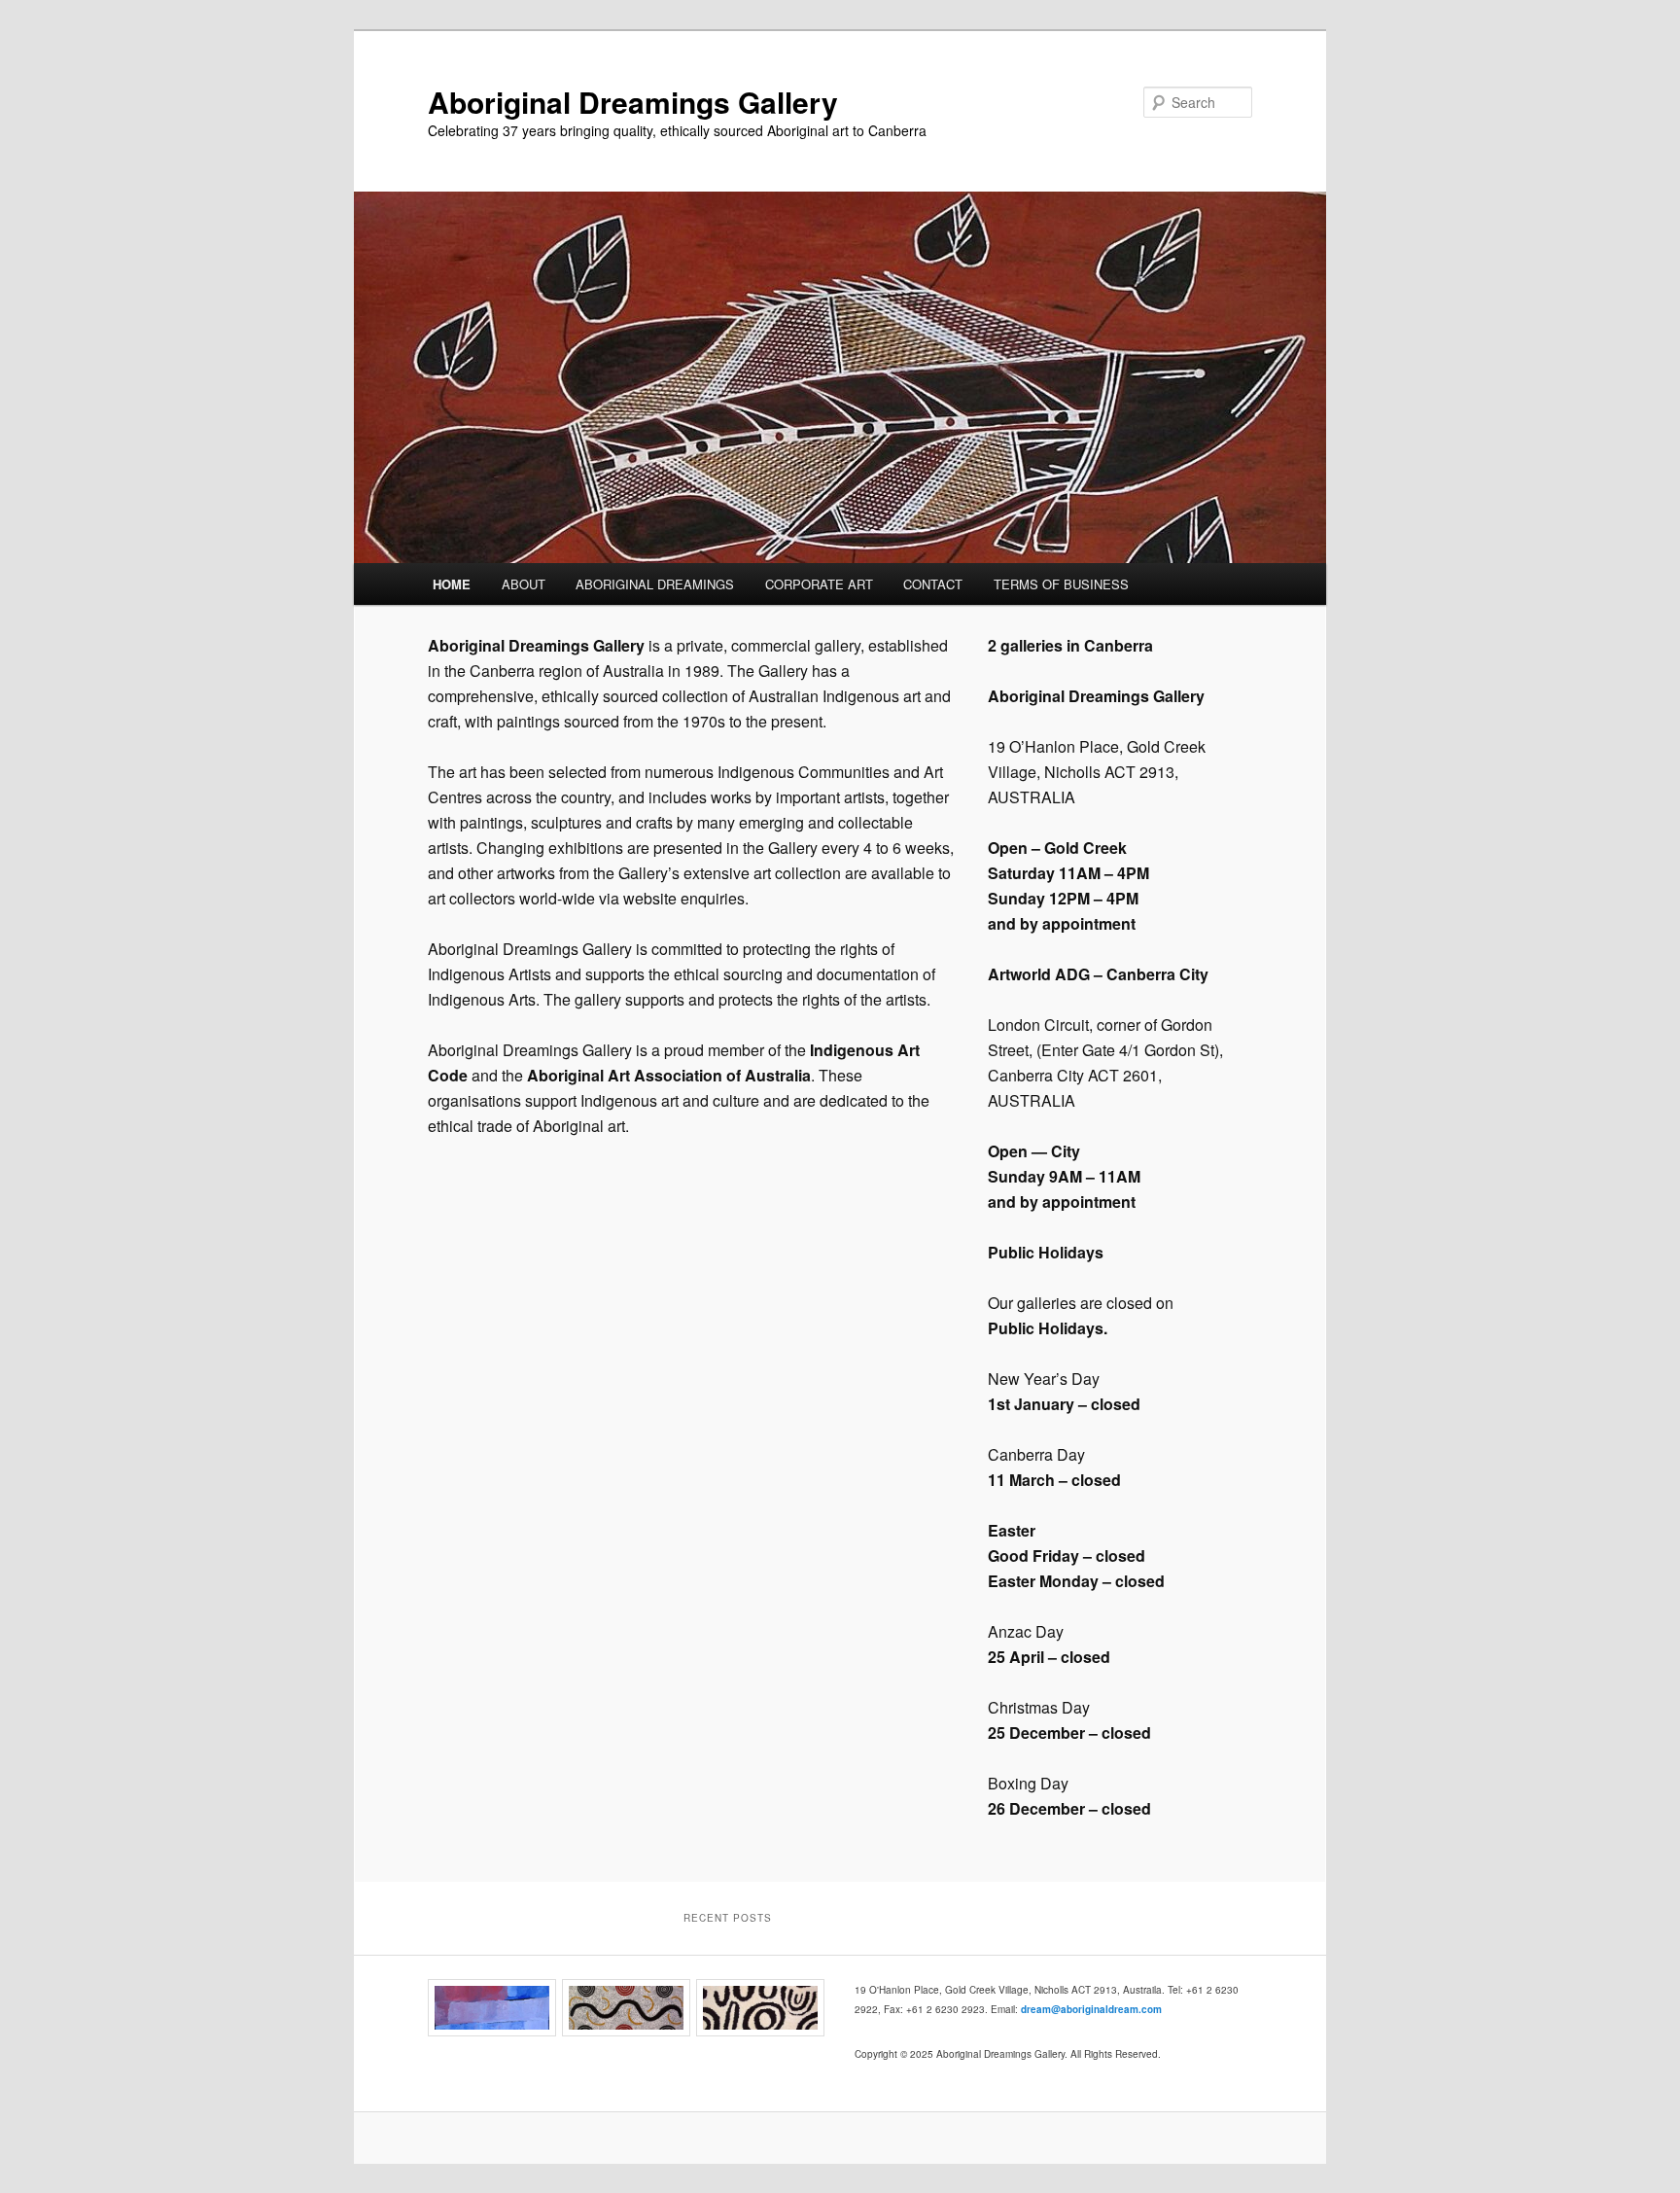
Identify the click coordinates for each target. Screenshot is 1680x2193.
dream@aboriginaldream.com (1091, 2009)
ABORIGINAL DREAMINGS (655, 584)
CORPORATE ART (819, 584)
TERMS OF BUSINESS (1061, 584)
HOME (452, 584)
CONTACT (933, 584)
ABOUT (524, 584)
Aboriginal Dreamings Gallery (633, 102)
